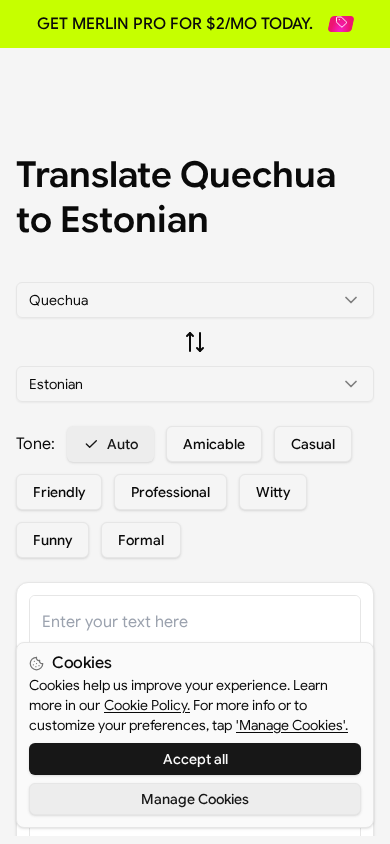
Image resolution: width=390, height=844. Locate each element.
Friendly (59, 492)
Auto (122, 444)
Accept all (195, 759)
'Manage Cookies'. (292, 725)
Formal (141, 540)
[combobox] (195, 300)
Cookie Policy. (147, 705)
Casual (313, 444)
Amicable (214, 444)
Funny (52, 540)
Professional (170, 492)
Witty (273, 492)
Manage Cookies (195, 799)
